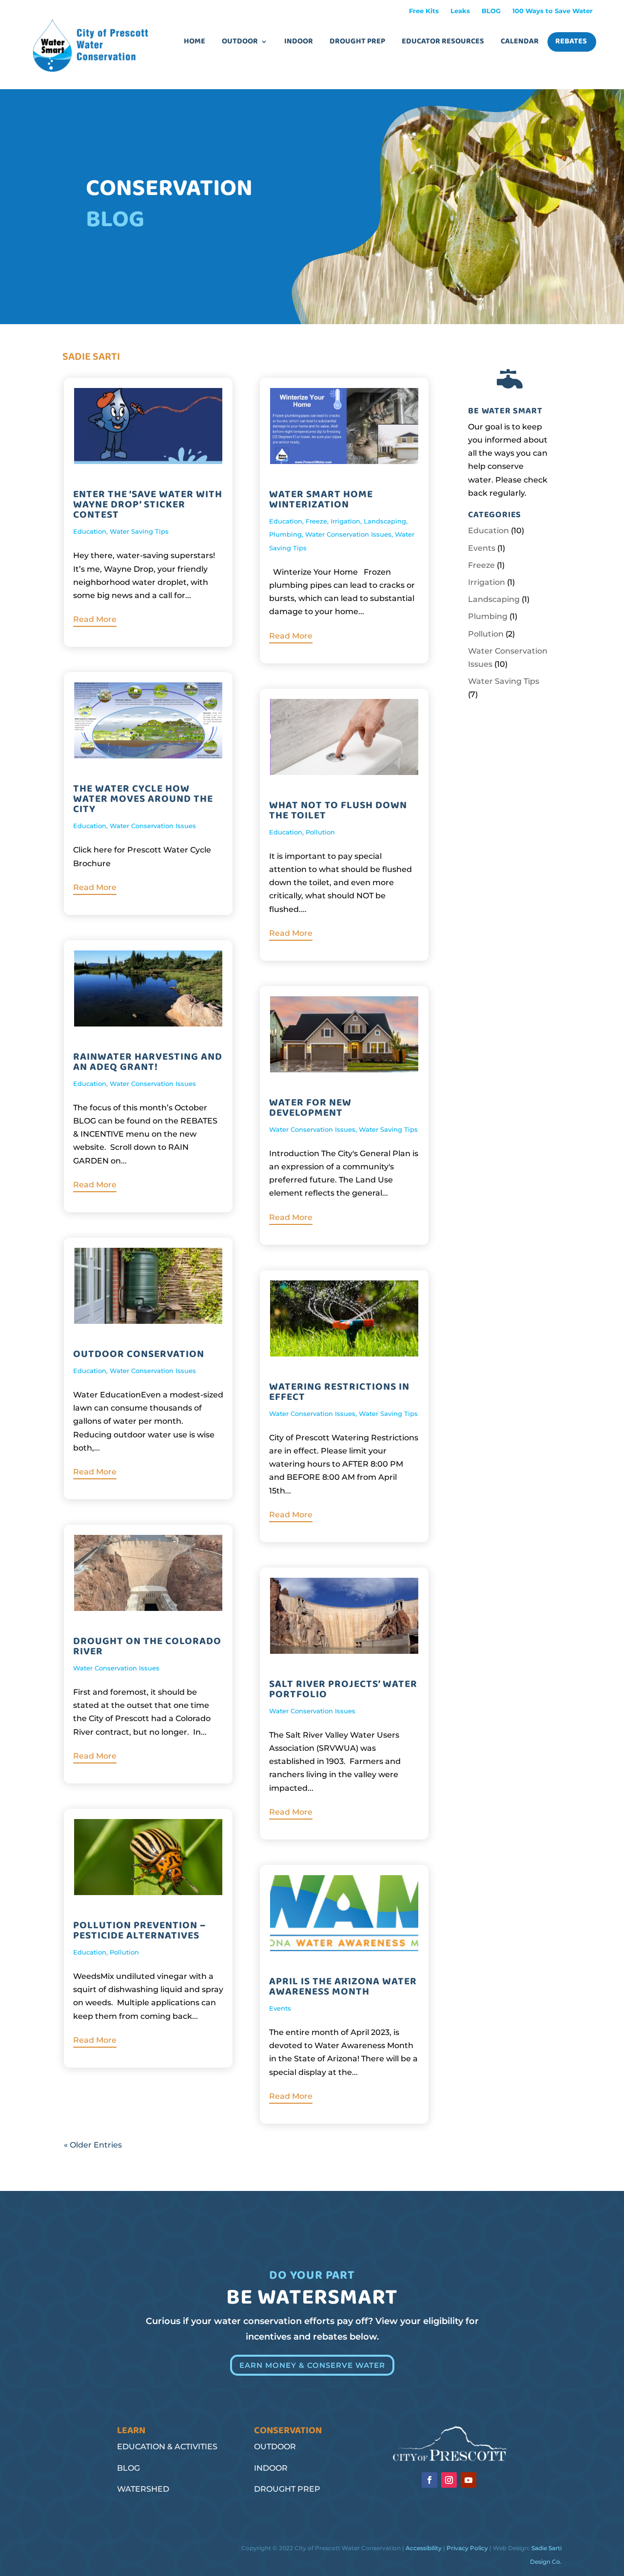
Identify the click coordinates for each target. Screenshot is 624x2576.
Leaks (460, 11)
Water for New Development (310, 1108)
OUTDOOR (275, 2447)
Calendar (520, 41)
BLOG (491, 11)
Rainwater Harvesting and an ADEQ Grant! (148, 1062)
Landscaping (385, 521)
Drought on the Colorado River (147, 1646)
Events (280, 2008)
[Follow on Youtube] (468, 2480)
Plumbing (285, 534)
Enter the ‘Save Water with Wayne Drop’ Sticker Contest (148, 504)
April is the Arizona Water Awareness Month (343, 1986)
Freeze (316, 521)
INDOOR (271, 2468)
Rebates (571, 41)
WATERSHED (143, 2489)
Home (195, 41)
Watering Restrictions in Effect (339, 1392)
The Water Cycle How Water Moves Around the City (143, 799)
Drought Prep (357, 41)
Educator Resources (443, 41)
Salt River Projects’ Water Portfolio (343, 1689)
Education (90, 531)
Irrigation (345, 521)
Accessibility (424, 2548)
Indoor (299, 41)
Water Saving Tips (139, 531)
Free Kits (424, 11)
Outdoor (240, 41)
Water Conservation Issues (153, 826)
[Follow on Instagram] (449, 2480)
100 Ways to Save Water (553, 11)
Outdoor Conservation (139, 1354)
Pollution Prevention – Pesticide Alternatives (139, 1930)
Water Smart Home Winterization (321, 499)
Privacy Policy (467, 2548)
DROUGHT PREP (287, 2489)
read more (95, 619)
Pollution (124, 1952)
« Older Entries (93, 2145)
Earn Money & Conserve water (312, 2365)
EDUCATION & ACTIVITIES (167, 2447)
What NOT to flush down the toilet (338, 810)
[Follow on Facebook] (429, 2480)
